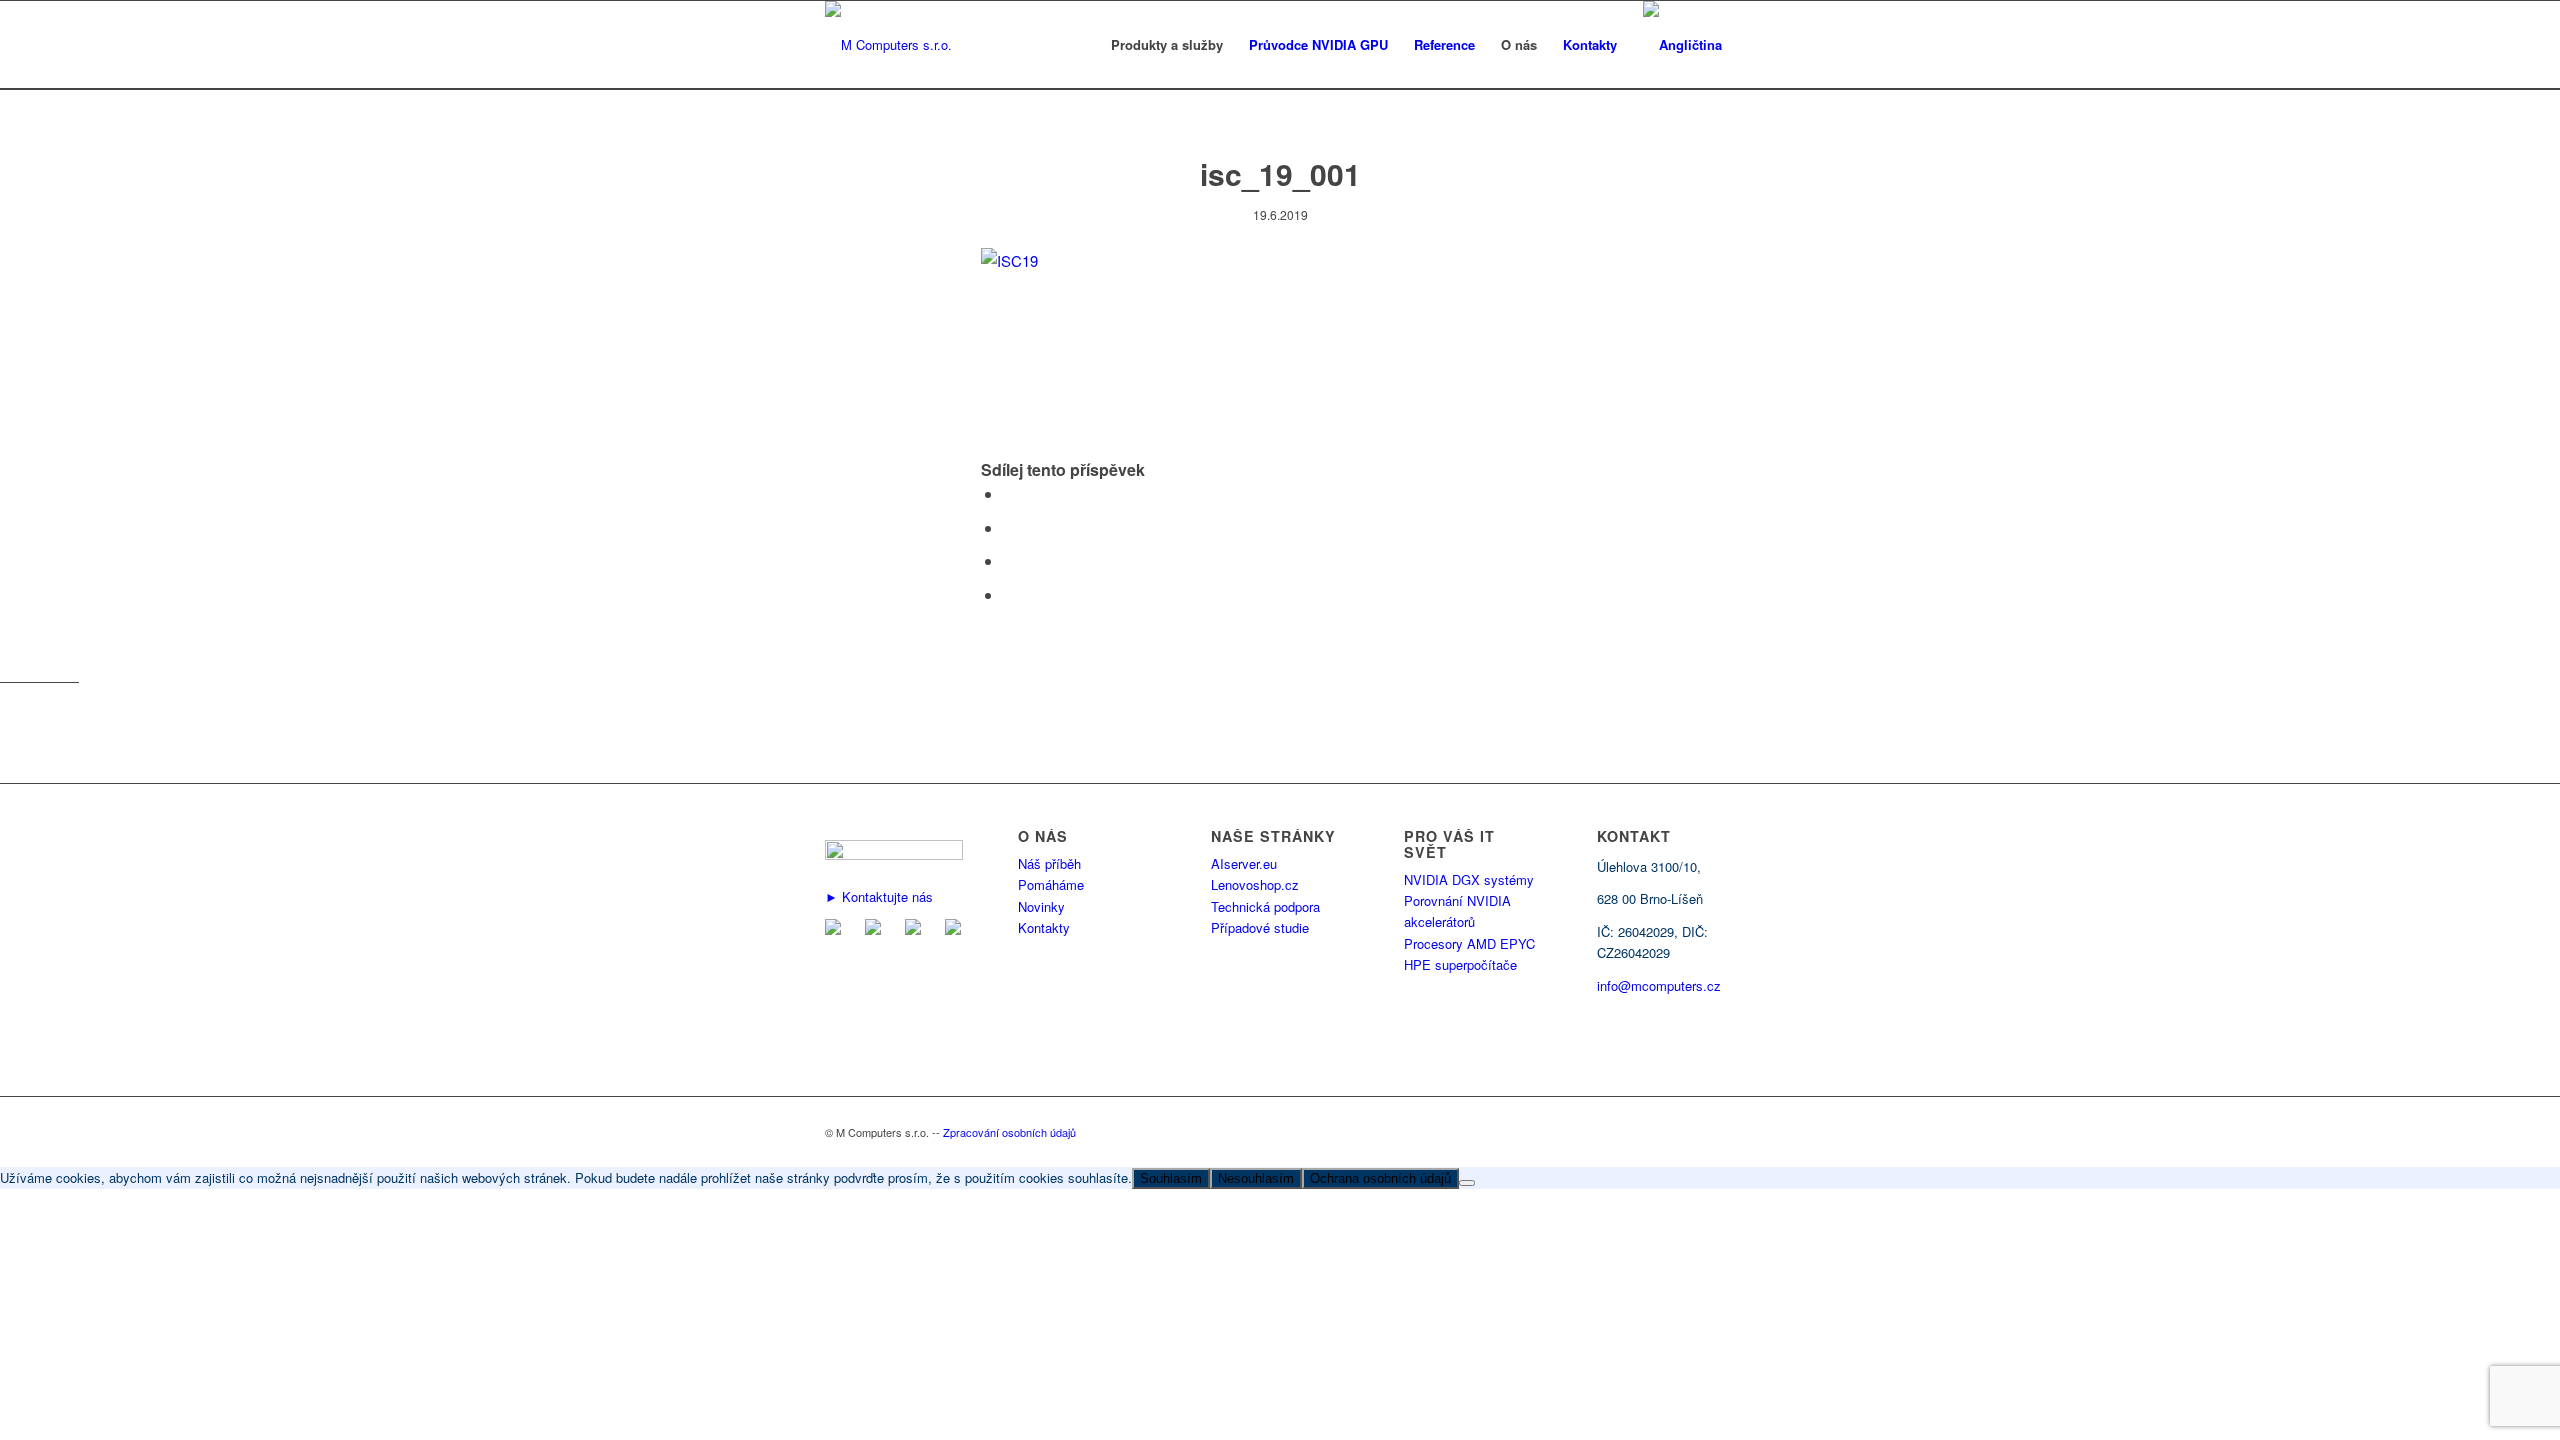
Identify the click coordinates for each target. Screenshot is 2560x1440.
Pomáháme (1051, 884)
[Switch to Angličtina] (1682, 45)
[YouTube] (957, 929)
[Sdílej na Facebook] (1009, 493)
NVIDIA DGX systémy (1469, 879)
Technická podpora (1265, 906)
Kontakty (1044, 927)
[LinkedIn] (917, 929)
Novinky (1041, 906)
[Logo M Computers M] (888, 45)
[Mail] (837, 929)
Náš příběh (1049, 863)
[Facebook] (877, 929)
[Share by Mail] (1009, 594)
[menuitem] (1167, 45)
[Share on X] (1009, 527)
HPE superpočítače (1460, 964)
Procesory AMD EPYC (1469, 943)
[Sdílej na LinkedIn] (1009, 560)
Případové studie (1260, 927)
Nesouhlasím (1256, 1178)
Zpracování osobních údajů (1009, 1132)
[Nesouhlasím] (1467, 1183)
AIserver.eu (1244, 863)
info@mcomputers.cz (1659, 985)
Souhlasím (1171, 1178)
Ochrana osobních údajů (1380, 1178)
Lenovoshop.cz (1255, 884)
